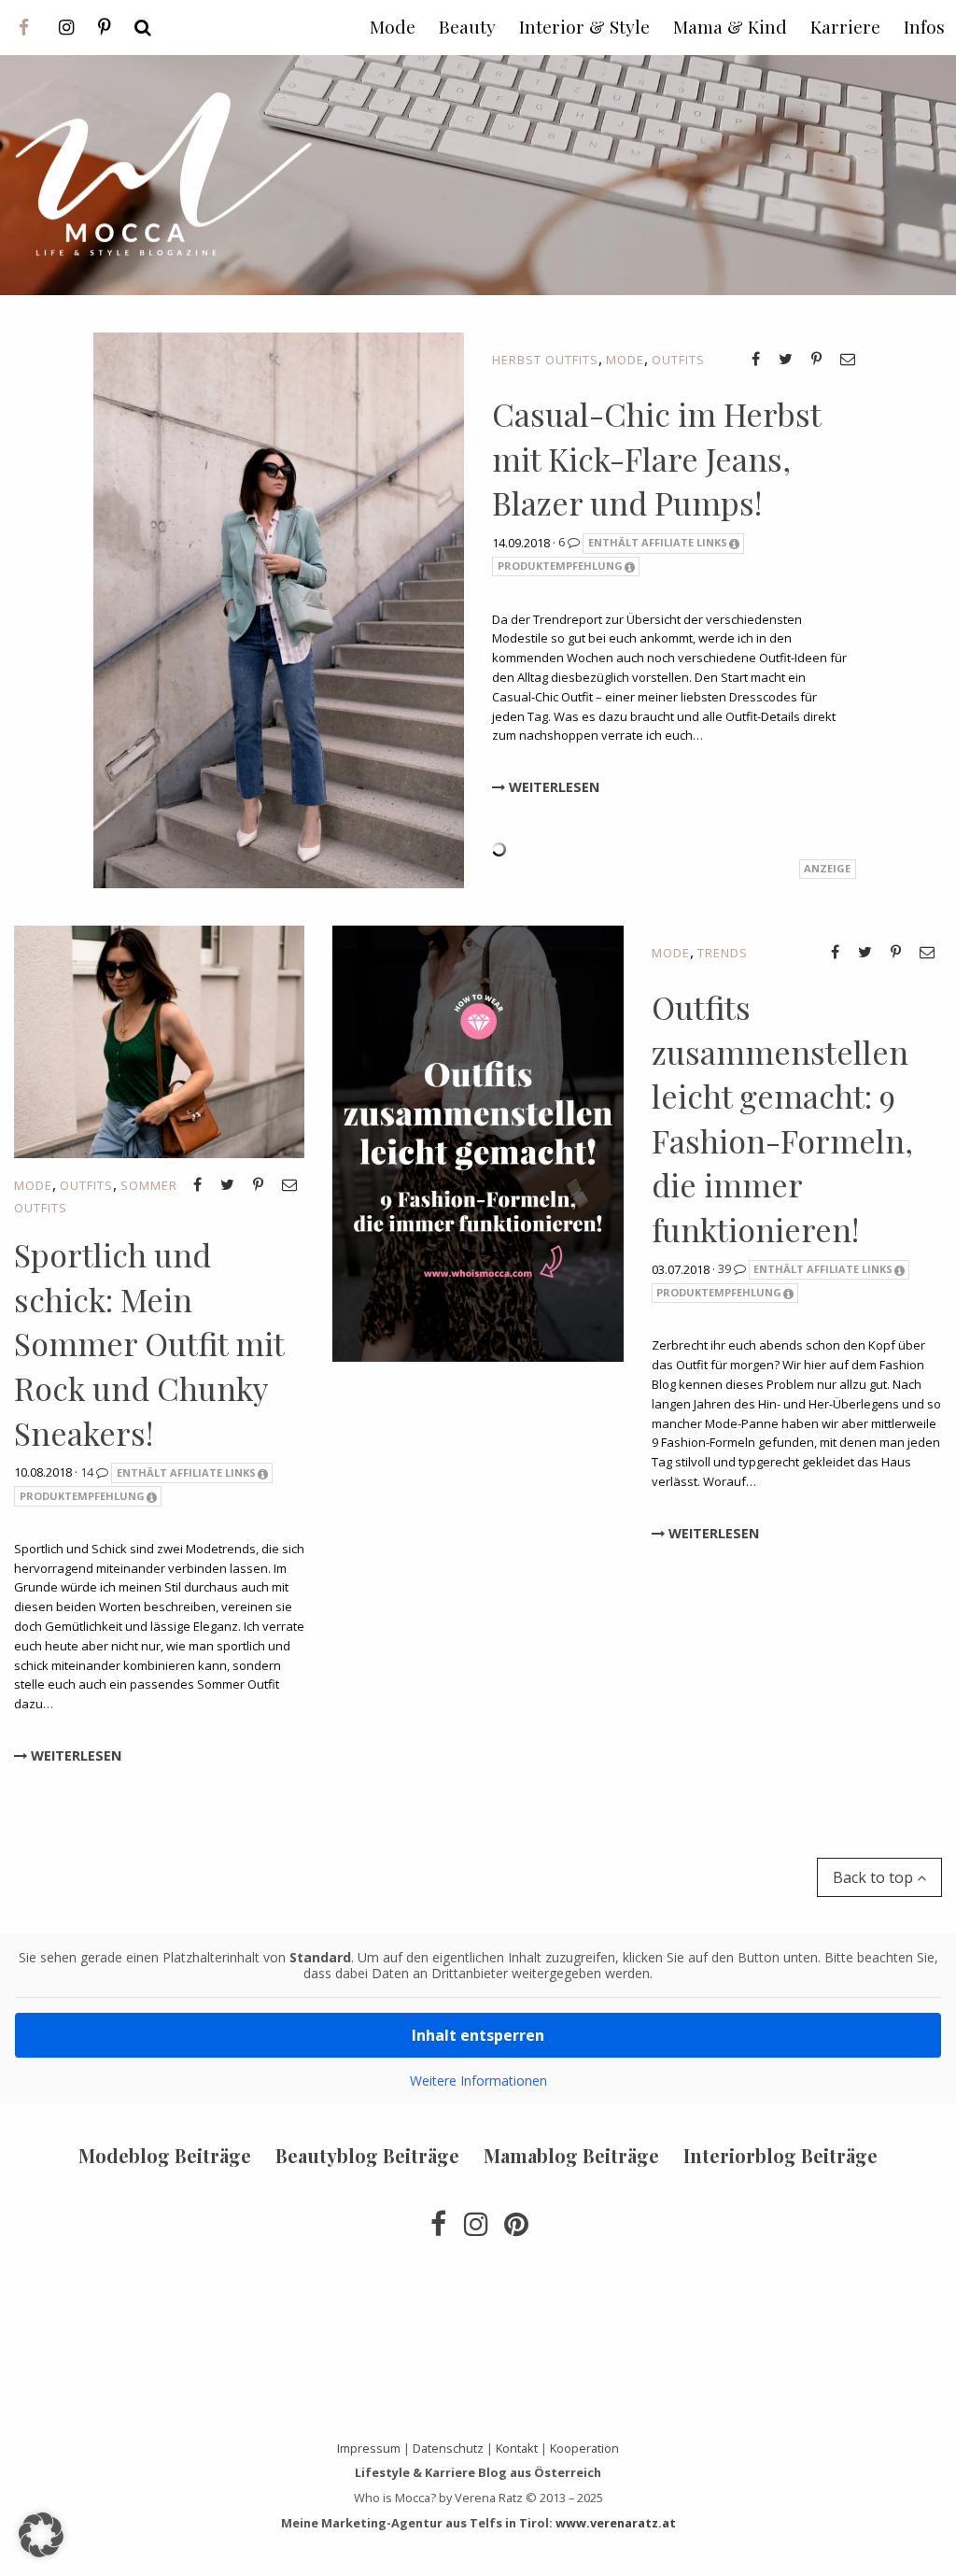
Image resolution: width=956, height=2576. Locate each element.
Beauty (467, 26)
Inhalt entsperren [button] (478, 2035)
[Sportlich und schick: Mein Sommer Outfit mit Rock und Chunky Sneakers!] (159, 1040)
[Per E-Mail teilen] (848, 359)
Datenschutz (448, 2448)
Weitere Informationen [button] (478, 2081)
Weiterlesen (552, 787)
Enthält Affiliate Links (658, 542)
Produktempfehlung (560, 566)
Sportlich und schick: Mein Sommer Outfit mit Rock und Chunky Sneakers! (149, 1343)
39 (726, 1268)
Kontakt (517, 2448)
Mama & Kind (730, 26)
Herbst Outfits (545, 360)
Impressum (369, 2448)
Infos (924, 26)
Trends (723, 953)
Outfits (678, 360)
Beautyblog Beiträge (367, 2155)
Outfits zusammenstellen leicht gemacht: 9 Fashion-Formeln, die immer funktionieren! (782, 1118)
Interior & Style (584, 26)
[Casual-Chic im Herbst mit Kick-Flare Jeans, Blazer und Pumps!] (279, 609)
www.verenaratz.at (616, 2523)
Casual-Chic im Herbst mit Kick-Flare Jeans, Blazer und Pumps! (656, 458)
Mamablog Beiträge (571, 2155)
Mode (625, 360)
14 (88, 1472)
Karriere (845, 26)
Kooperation (584, 2448)
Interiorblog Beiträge (780, 2155)
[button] (41, 2535)
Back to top (875, 1877)
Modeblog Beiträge (165, 2155)
